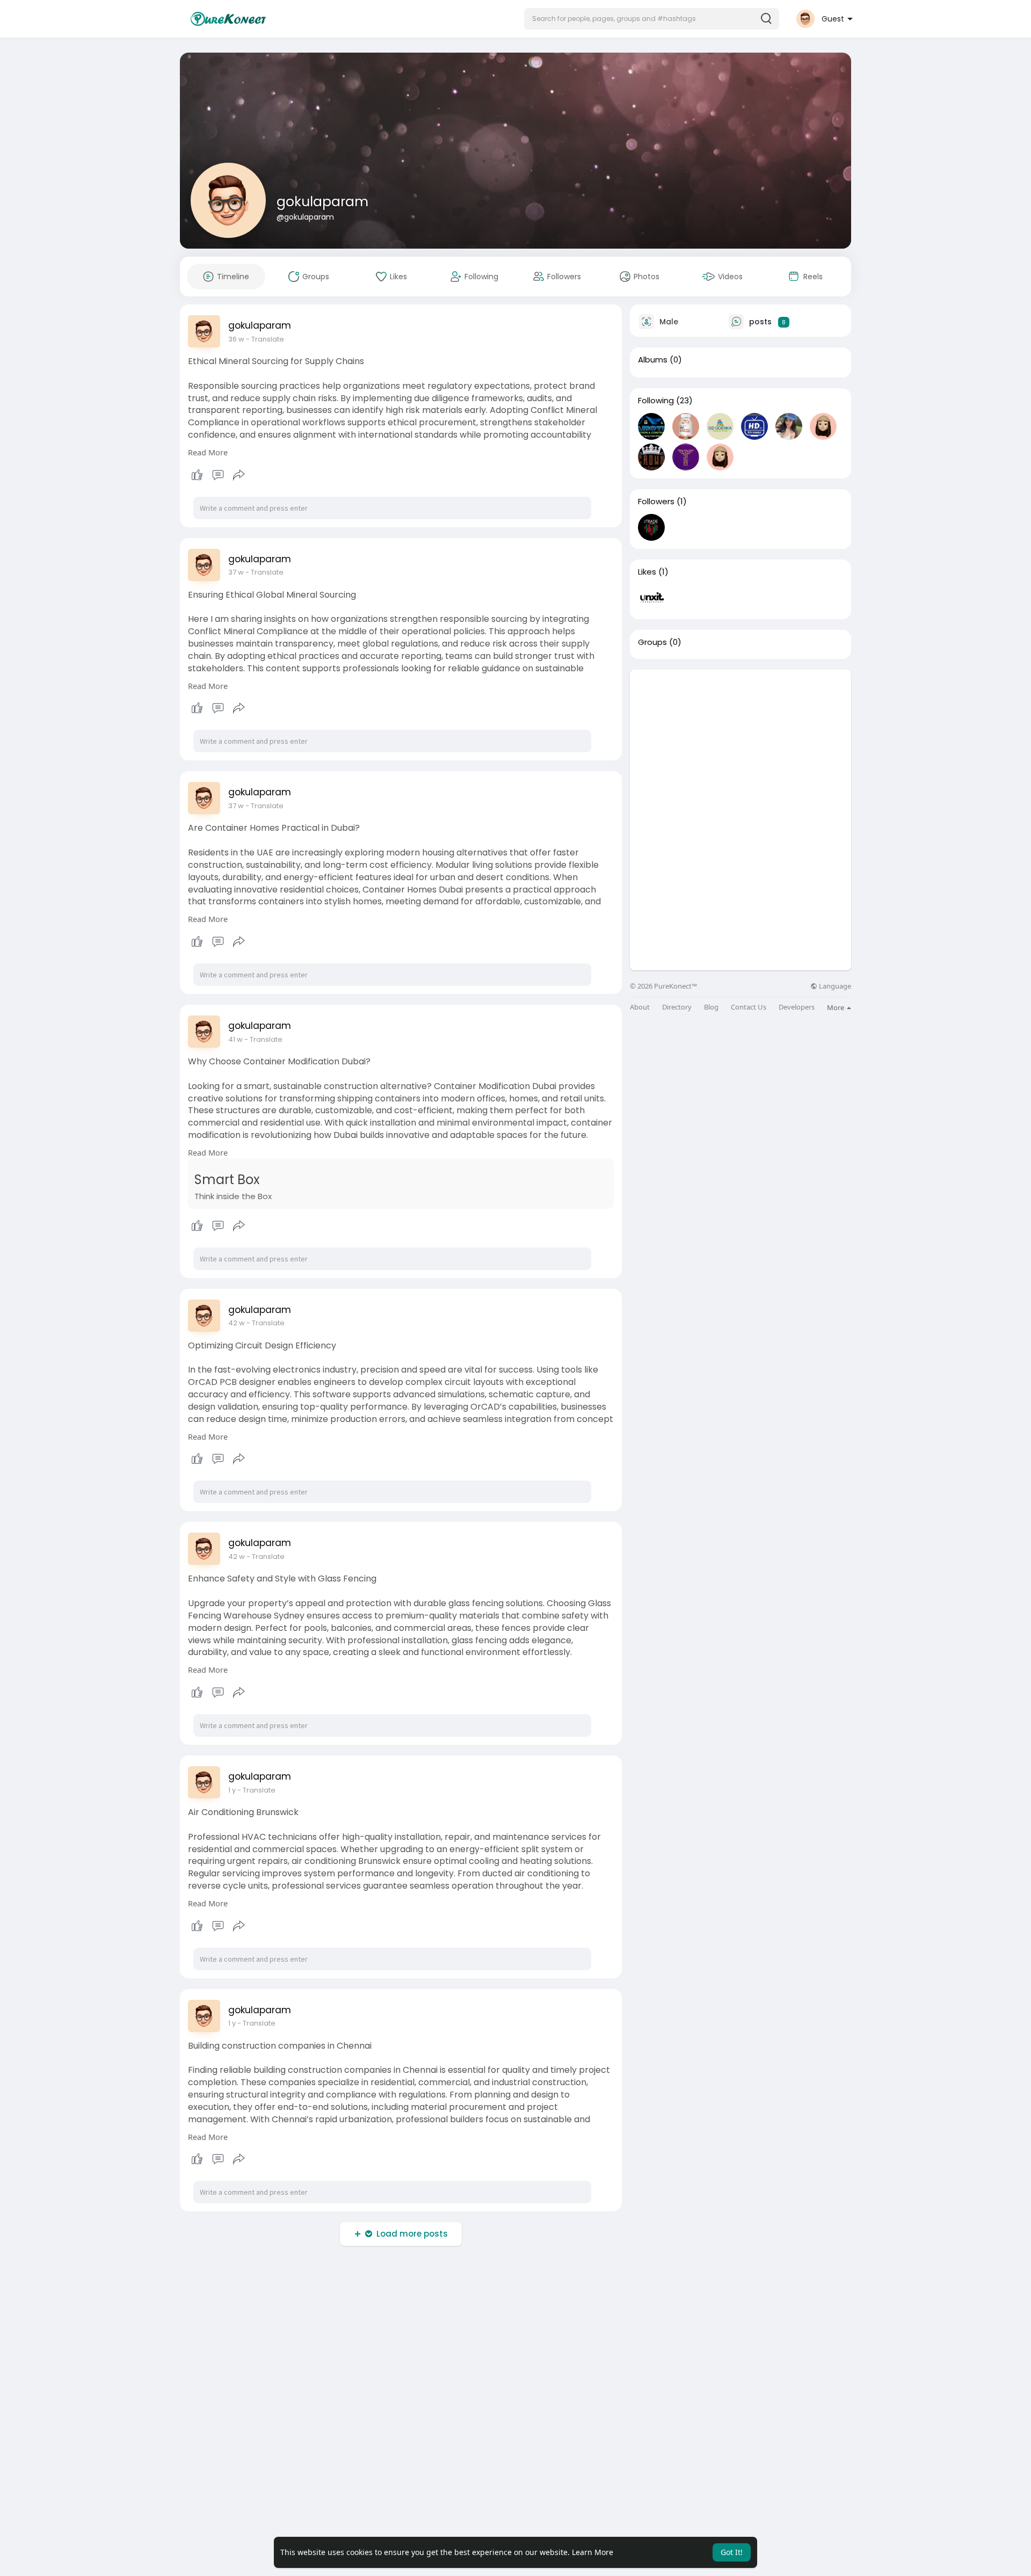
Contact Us (749, 1007)
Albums (653, 360)
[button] (652, 19)
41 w (235, 1039)
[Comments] (218, 475)
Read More (208, 452)
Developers (797, 1007)
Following (656, 401)
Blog (711, 1007)
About (640, 1007)
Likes (647, 572)
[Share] (239, 475)
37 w (236, 572)
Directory (677, 1007)
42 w (237, 1323)
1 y (232, 1790)
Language (834, 986)
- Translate (265, 339)
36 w (236, 339)
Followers (656, 502)
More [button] (836, 1007)
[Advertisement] (740, 745)
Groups (652, 642)
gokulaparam (322, 202)
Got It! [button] (732, 2552)
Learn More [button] (593, 2552)
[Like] (218, 475)
